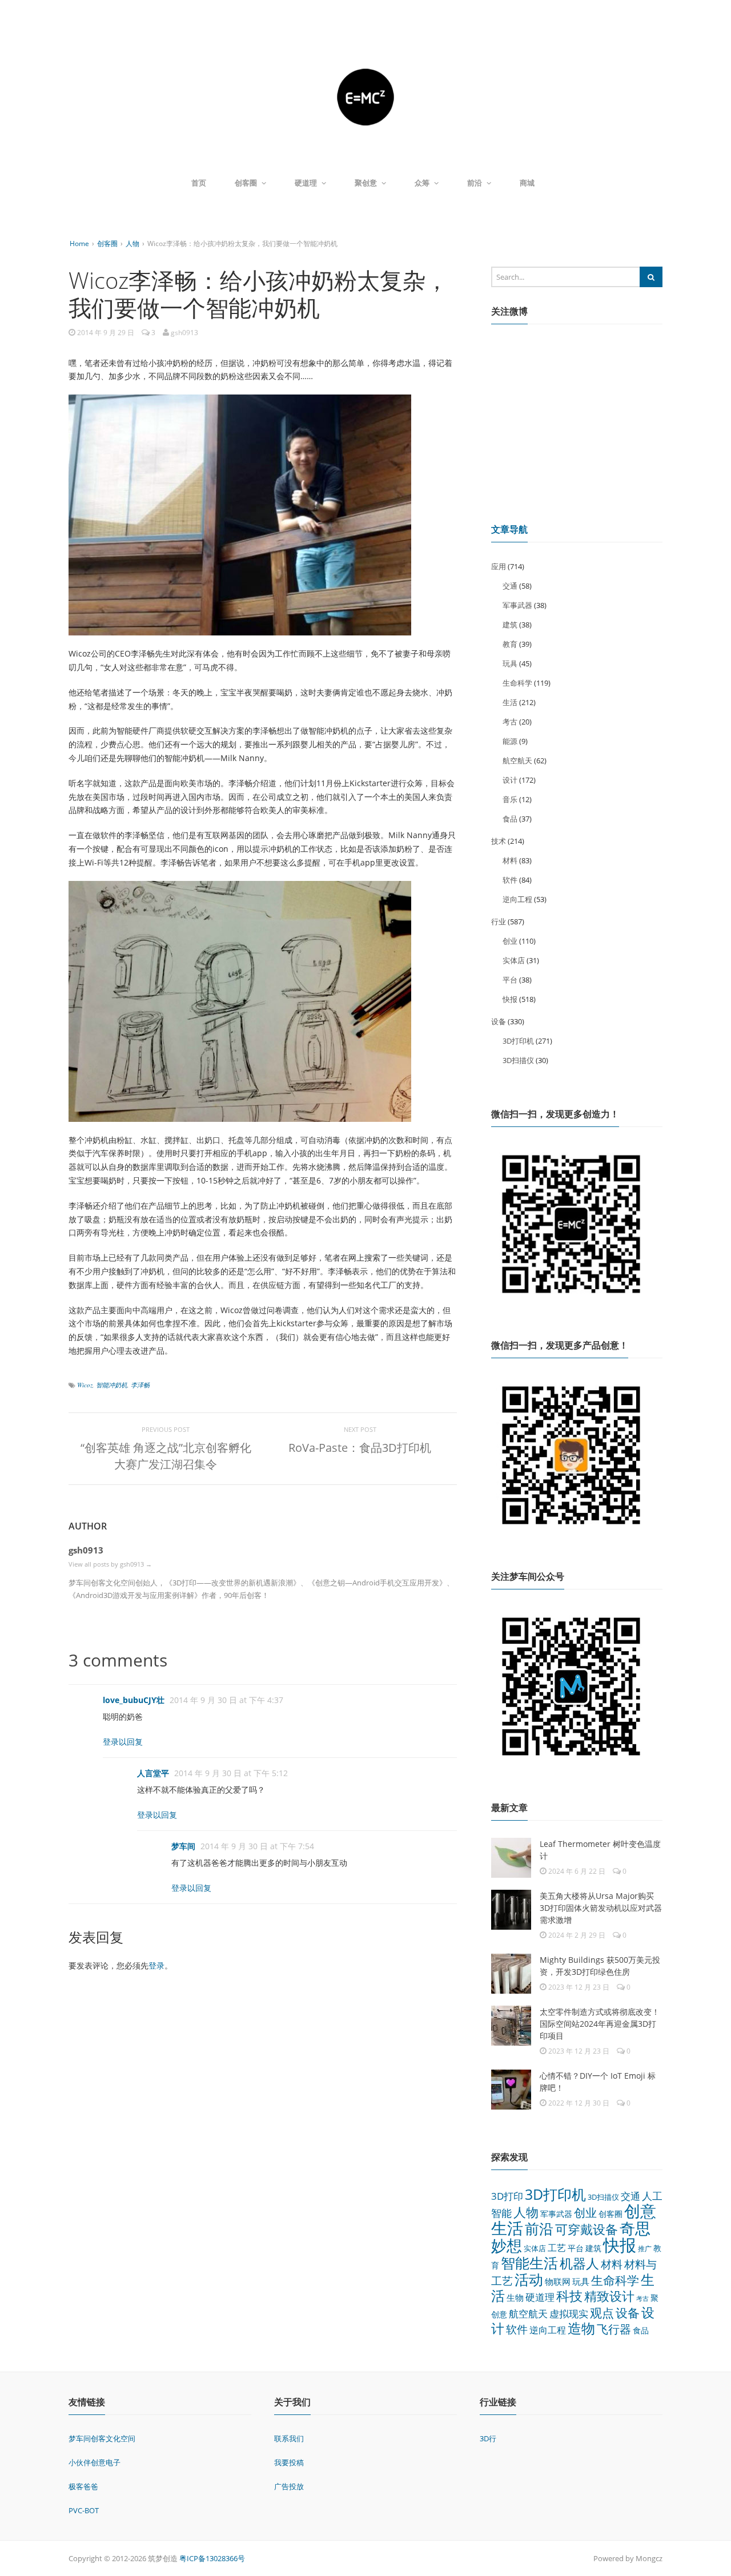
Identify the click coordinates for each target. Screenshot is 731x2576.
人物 (132, 243)
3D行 (488, 2438)
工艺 (557, 2248)
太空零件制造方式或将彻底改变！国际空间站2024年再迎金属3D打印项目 (600, 2024)
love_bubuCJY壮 (134, 1700)
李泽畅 (140, 1385)
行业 (499, 921)
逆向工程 (517, 899)
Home (79, 243)
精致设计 (609, 2296)
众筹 (422, 183)
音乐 (510, 799)
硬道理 (306, 183)
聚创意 (366, 183)
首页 (199, 183)
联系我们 (289, 2438)
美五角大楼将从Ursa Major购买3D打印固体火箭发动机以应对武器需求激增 (601, 1908)
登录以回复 (123, 1742)
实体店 (514, 960)
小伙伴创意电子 (95, 2462)
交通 (510, 586)
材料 (510, 860)
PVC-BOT (84, 2510)
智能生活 (529, 2263)
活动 (529, 2279)
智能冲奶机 (112, 1385)
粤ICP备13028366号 (212, 2558)
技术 (499, 841)
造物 (581, 2328)
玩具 (510, 663)
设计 (510, 780)
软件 (510, 880)
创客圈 (246, 183)
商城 (527, 183)
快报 (510, 999)
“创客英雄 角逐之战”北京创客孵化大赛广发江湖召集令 (166, 1456)
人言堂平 (153, 1773)
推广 (645, 2249)
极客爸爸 (83, 2486)
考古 (510, 722)
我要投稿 (289, 2462)
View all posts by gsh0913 (110, 1564)
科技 (569, 2296)
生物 (515, 2297)
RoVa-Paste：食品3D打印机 (360, 1448)
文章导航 (509, 529)
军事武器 (517, 605)
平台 (510, 980)
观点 (602, 2313)
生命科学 (517, 683)
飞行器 (614, 2329)
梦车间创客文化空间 (102, 2438)
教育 (510, 644)
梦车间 (183, 1846)
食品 (510, 819)
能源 (510, 741)
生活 (510, 702)
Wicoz (85, 1385)
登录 (156, 1965)
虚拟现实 (569, 2314)
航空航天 (517, 760)
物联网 (558, 2281)
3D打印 (507, 2196)
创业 (510, 941)
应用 (499, 566)
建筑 (510, 625)
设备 (499, 1021)
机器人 (579, 2263)
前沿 (475, 183)
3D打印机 (518, 1041)
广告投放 (289, 2486)
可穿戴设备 (587, 2229)
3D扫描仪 (518, 1060)
